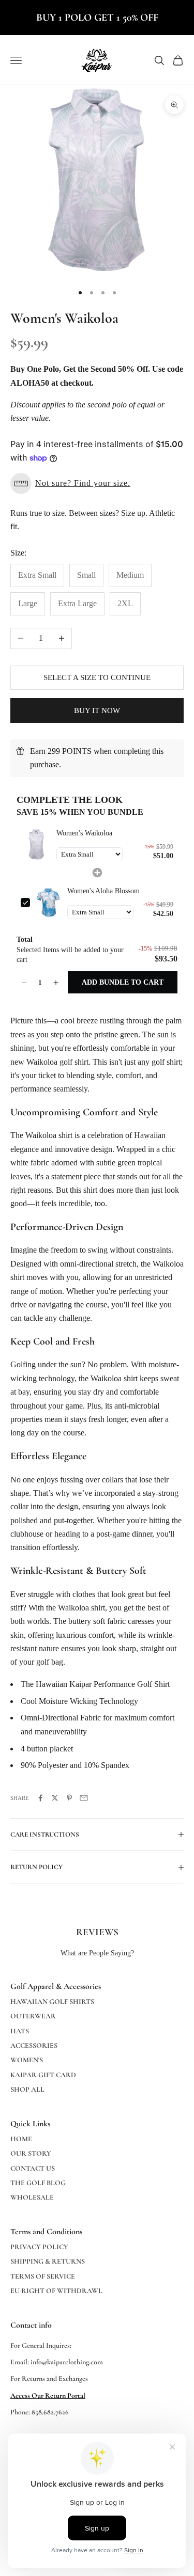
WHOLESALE (32, 2197)
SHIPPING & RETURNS (48, 2261)
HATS (20, 2031)
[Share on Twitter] (55, 1798)
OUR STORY (31, 2153)
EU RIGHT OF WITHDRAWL (56, 2291)
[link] (36, 845)
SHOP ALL (27, 2089)
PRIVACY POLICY (39, 2247)
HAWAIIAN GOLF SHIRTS (52, 2002)
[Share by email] (84, 1798)
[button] (97, 484)
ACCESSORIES (34, 2045)
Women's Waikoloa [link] (84, 833)
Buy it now (97, 710)
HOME (21, 2139)
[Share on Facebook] (40, 1798)
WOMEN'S (27, 2060)
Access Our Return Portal (48, 2396)
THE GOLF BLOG (38, 2183)
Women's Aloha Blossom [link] (103, 891)
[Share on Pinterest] (69, 1798)
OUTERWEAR (33, 2016)
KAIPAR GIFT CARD (43, 2075)
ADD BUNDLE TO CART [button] (123, 982)
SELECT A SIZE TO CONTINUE (97, 677)
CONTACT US (33, 2168)
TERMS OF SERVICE (43, 2276)
